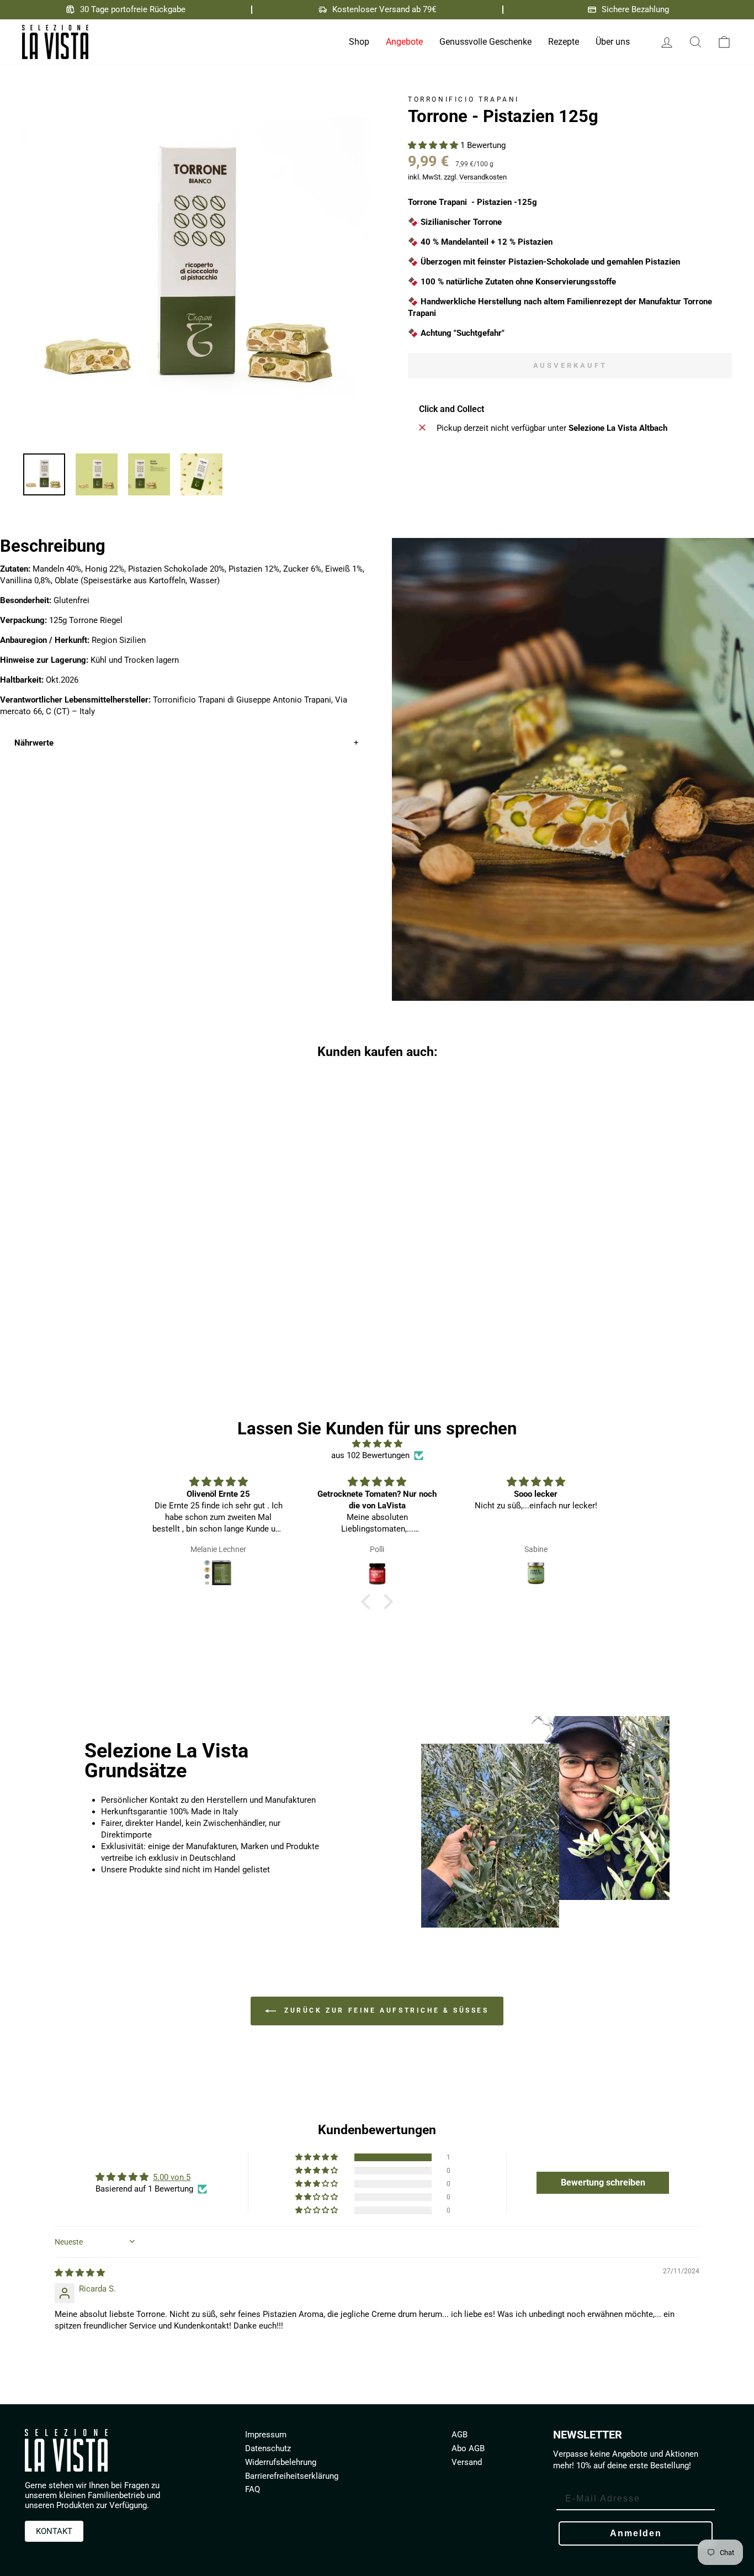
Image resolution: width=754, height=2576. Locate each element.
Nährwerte (34, 743)
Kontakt (54, 2531)
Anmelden (636, 2533)
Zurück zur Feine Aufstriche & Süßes (384, 2010)
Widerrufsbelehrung (281, 2462)
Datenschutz (268, 2448)
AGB (460, 2435)
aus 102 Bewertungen (370, 1455)
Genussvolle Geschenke (485, 42)
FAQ (253, 2489)
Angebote (404, 42)
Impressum (266, 2435)
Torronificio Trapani (464, 99)
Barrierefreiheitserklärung (292, 2476)
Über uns (613, 42)
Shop (359, 42)
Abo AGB (468, 2448)
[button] (434, 145)
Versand (467, 2462)
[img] (377, 1444)
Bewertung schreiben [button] (603, 2182)
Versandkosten (483, 177)
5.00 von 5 (172, 2177)
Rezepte (564, 42)
